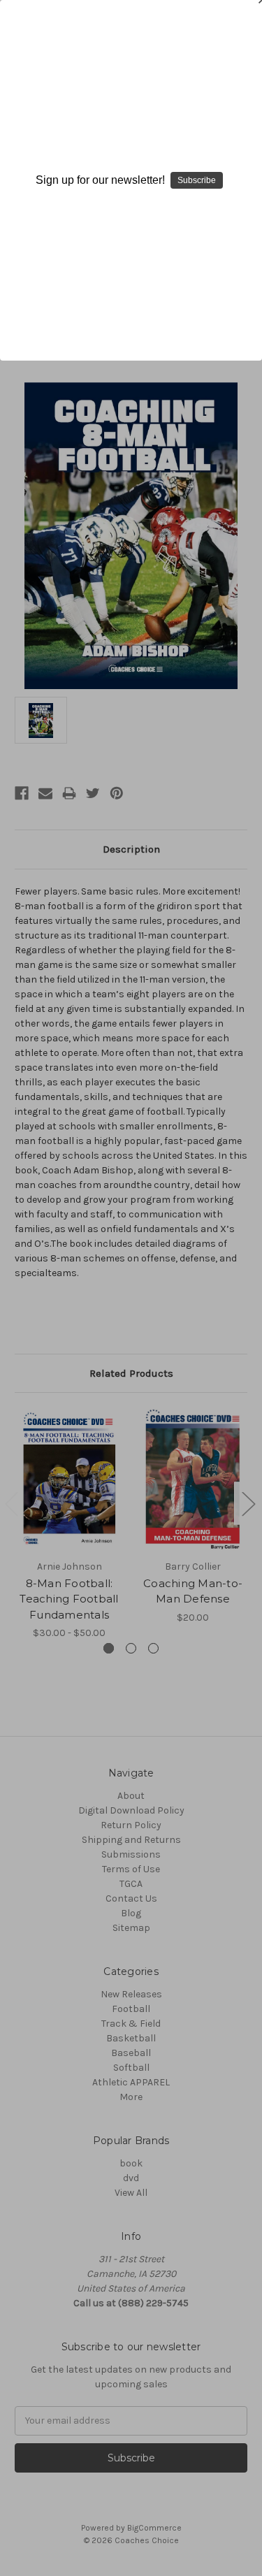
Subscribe (197, 180)
